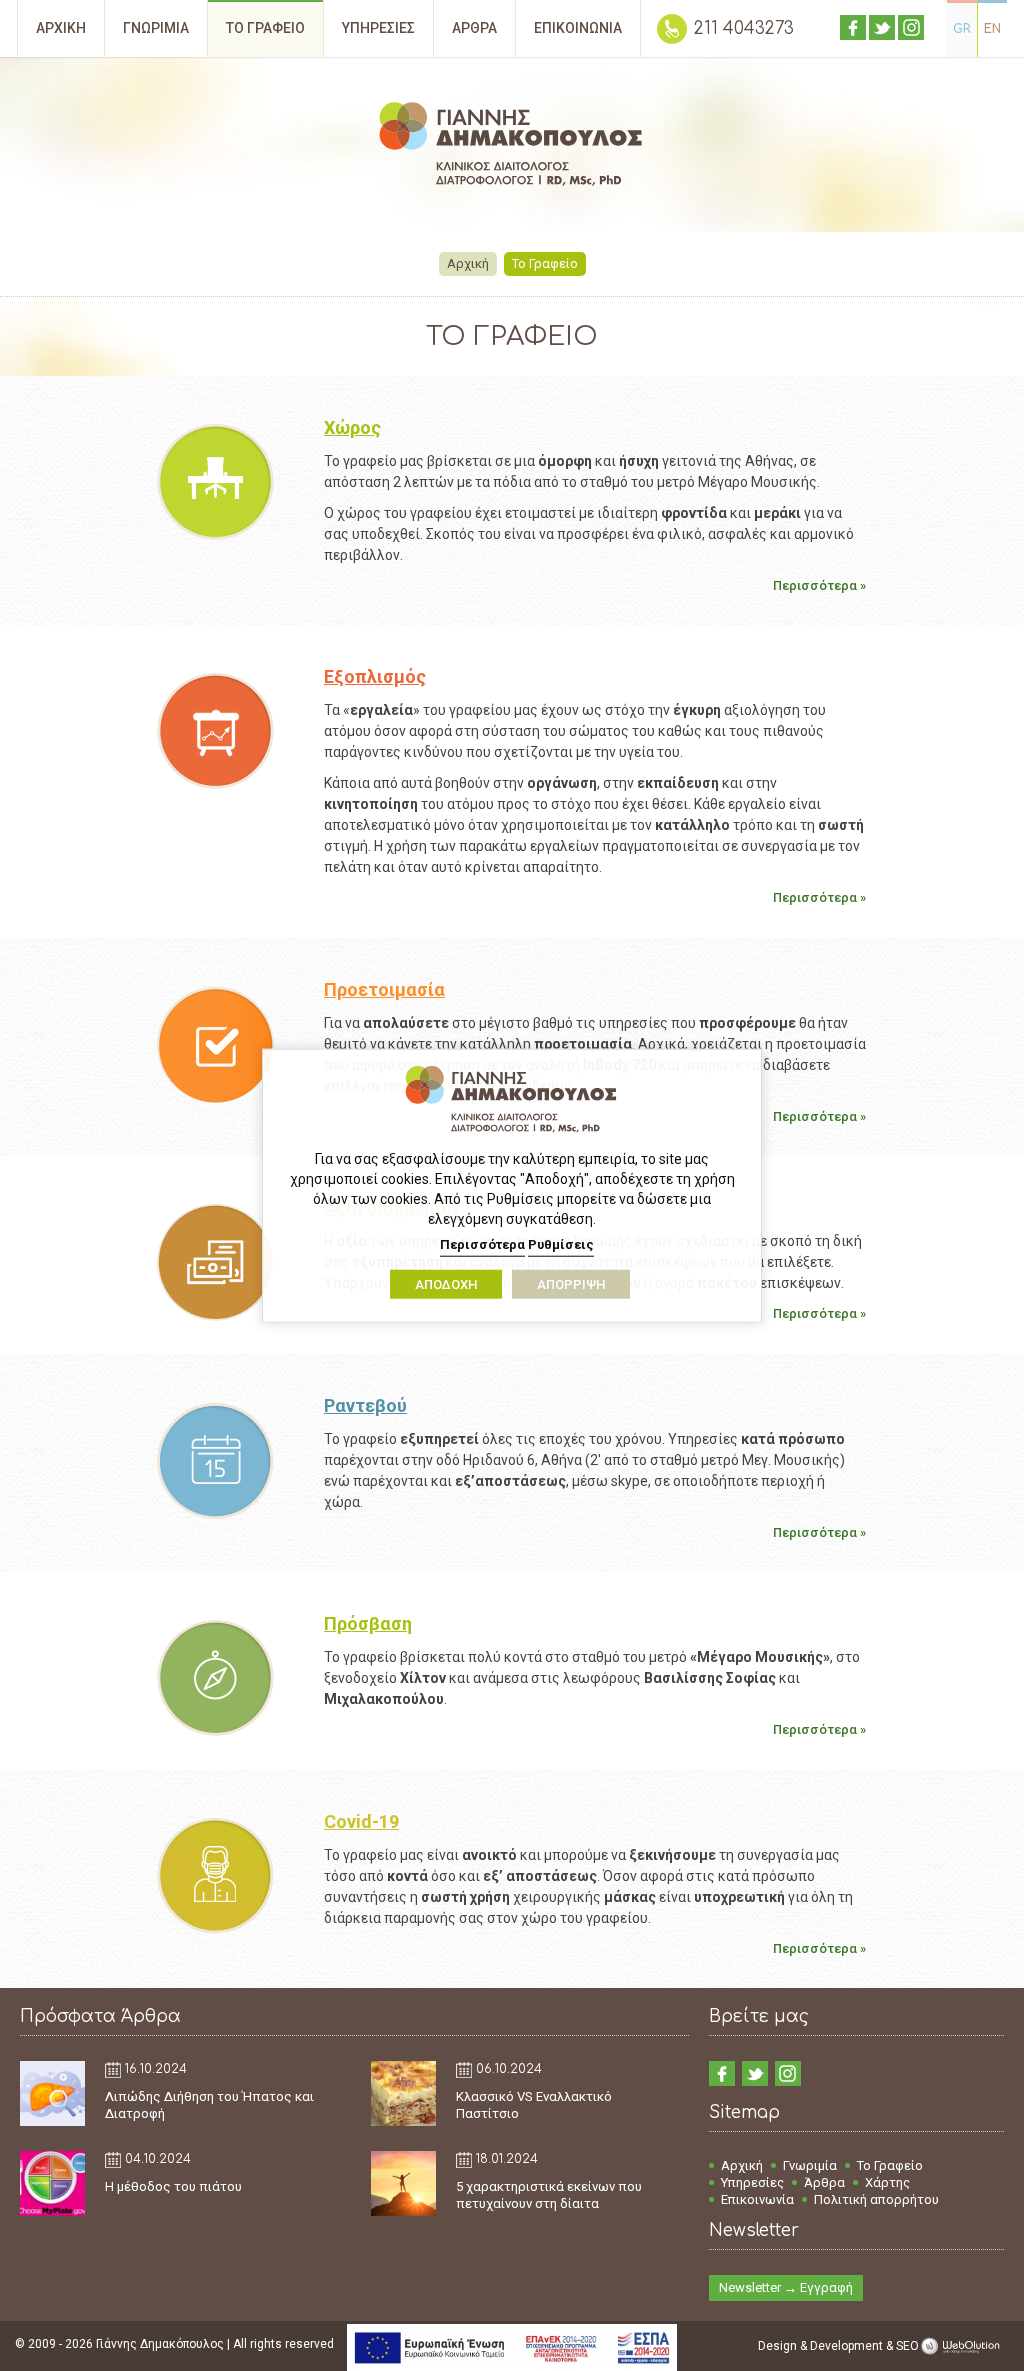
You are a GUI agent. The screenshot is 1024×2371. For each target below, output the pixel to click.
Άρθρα (824, 2182)
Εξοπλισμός (375, 676)
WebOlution (964, 2346)
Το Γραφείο (890, 2165)
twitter (882, 27)
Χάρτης (887, 2182)
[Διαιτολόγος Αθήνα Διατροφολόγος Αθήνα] (512, 147)
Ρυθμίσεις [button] (561, 1244)
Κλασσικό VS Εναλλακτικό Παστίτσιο (534, 2105)
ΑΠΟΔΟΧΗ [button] (446, 1284)
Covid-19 (361, 1821)
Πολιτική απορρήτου (876, 2199)
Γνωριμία (810, 2165)
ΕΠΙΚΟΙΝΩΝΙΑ (578, 28)
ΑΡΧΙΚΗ (61, 28)
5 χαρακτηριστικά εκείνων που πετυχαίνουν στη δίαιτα (549, 2195)
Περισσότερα (482, 1244)
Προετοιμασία (384, 989)
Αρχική (468, 263)
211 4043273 (744, 28)
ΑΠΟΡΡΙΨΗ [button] (571, 1284)
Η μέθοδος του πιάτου (173, 2186)
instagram (911, 27)
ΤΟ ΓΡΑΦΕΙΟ (265, 28)
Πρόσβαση (368, 1623)
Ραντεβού (365, 1405)
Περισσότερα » (819, 585)
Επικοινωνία (757, 2199)
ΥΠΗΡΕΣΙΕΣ (378, 28)
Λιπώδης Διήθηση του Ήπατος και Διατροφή (209, 2105)
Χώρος (352, 427)
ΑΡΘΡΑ (474, 28)
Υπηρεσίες (752, 2182)
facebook (853, 27)
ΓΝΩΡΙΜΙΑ (156, 28)
